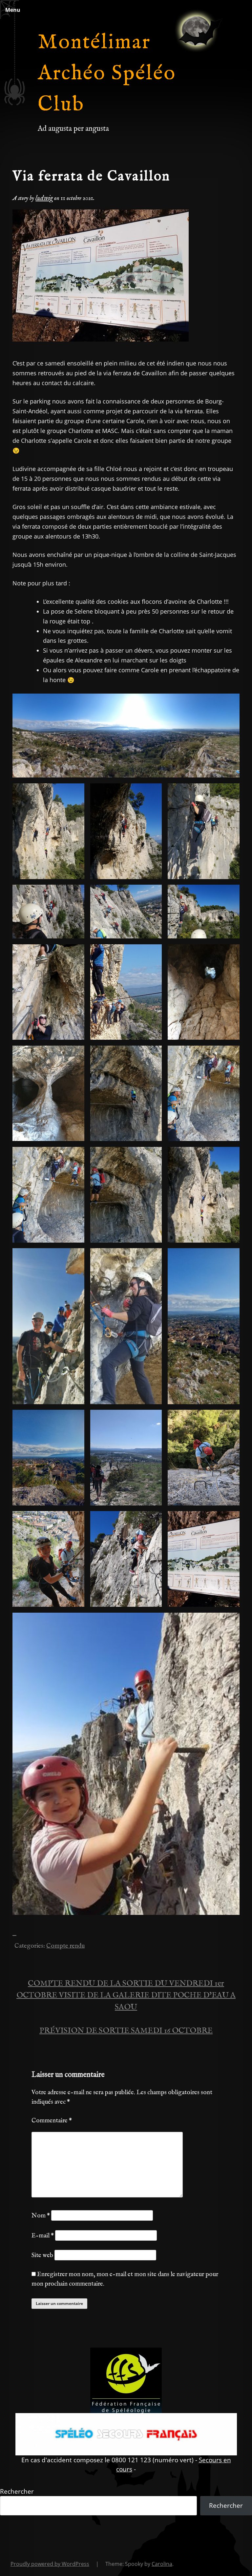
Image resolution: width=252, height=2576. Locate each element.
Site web (42, 2255)
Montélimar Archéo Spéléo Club (107, 74)
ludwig (44, 198)
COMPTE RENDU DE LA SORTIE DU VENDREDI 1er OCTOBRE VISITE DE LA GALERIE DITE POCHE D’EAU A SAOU (126, 1995)
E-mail (43, 2236)
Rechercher (17, 2491)
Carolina (162, 2564)
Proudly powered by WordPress (50, 2564)
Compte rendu (65, 1946)
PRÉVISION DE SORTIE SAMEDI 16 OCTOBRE (126, 2031)
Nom (41, 2216)
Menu (13, 10)
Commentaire (52, 2121)
